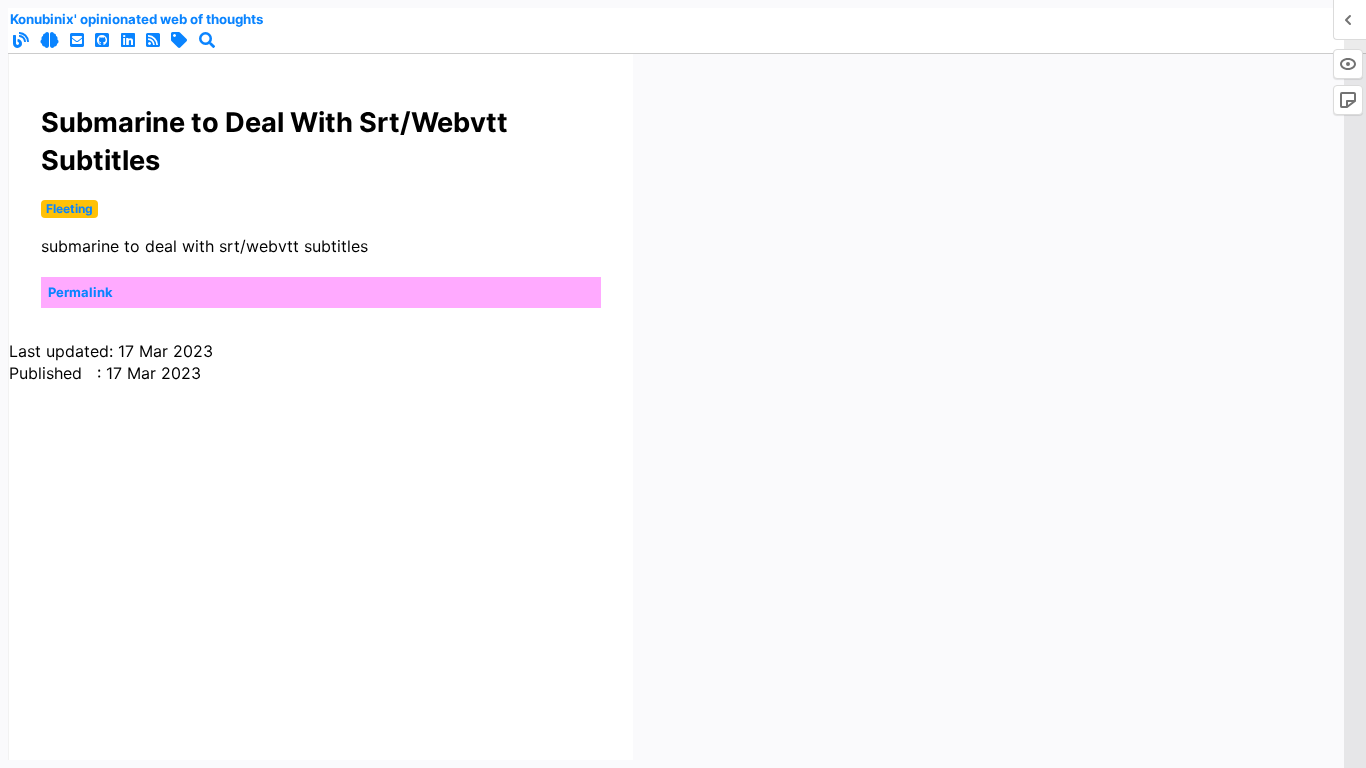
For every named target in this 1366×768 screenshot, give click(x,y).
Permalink (80, 292)
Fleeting (69, 208)
